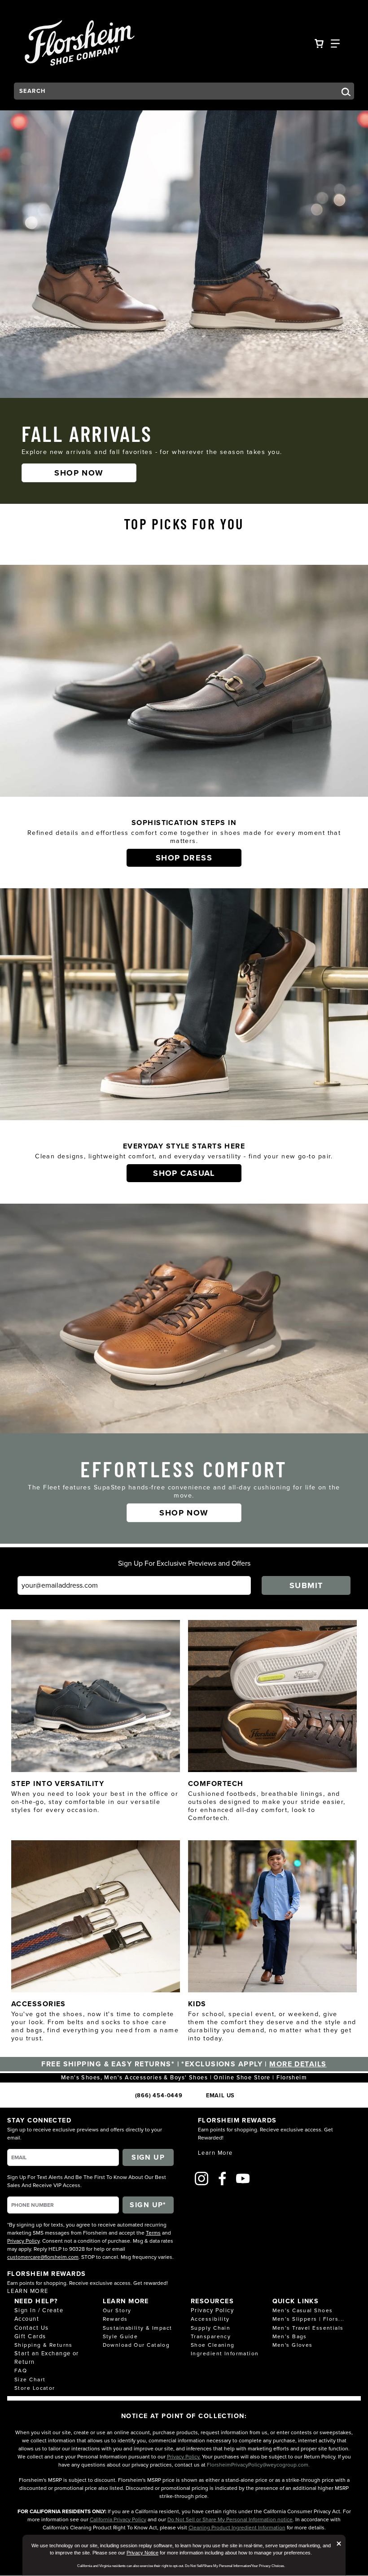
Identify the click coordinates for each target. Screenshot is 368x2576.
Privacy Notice (142, 2553)
